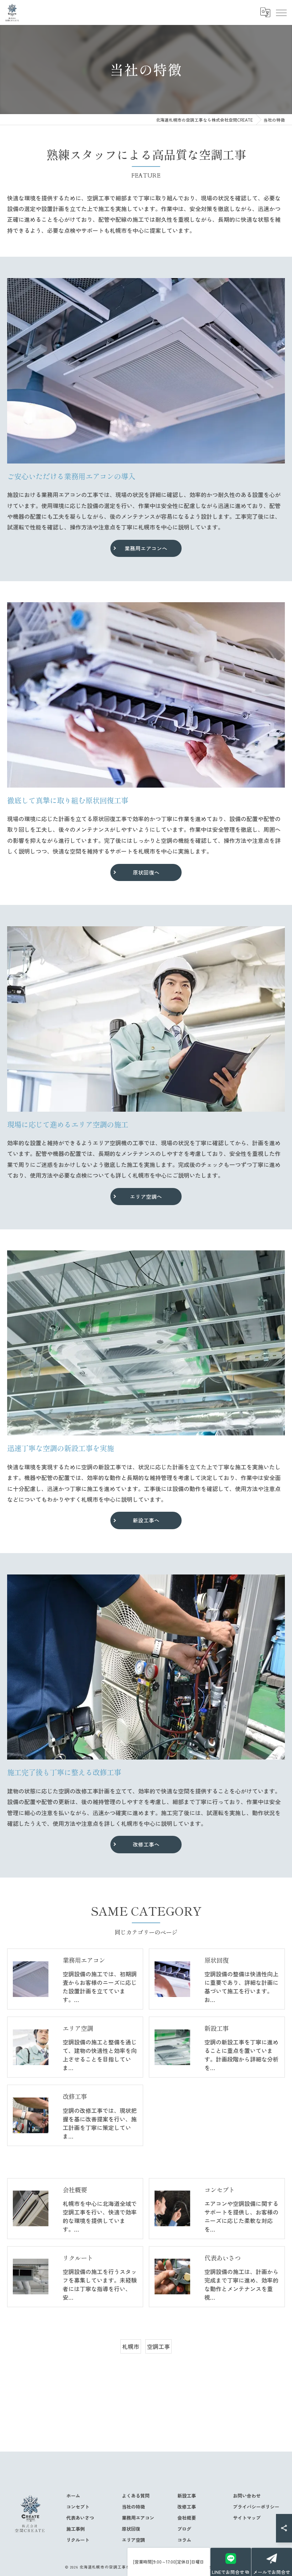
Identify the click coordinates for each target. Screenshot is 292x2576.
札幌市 (131, 2346)
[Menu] (281, 12)
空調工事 (158, 2346)
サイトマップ (247, 2518)
